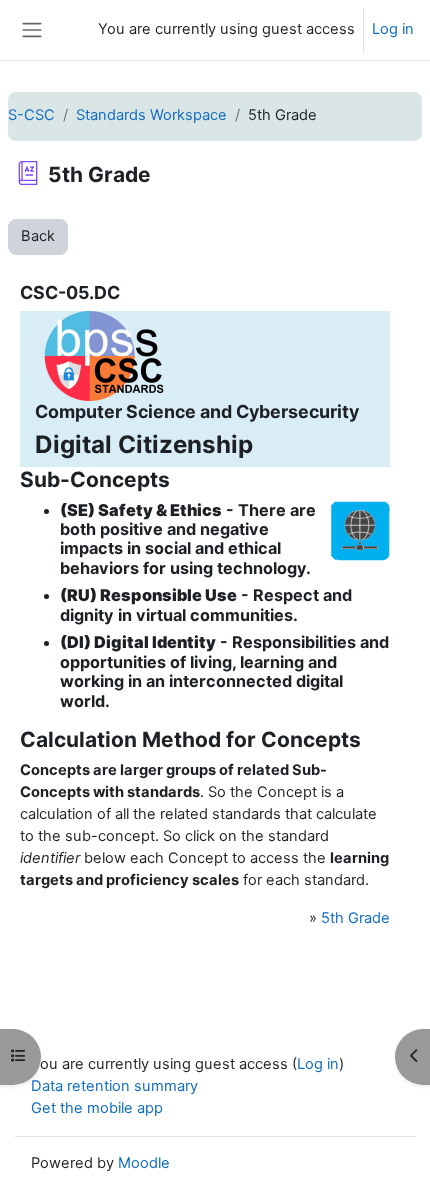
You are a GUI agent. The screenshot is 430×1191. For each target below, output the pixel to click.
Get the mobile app (97, 1108)
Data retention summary (114, 1086)
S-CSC (31, 115)
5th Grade (355, 918)
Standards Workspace (151, 115)
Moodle (144, 1163)
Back (38, 236)
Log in (393, 29)
